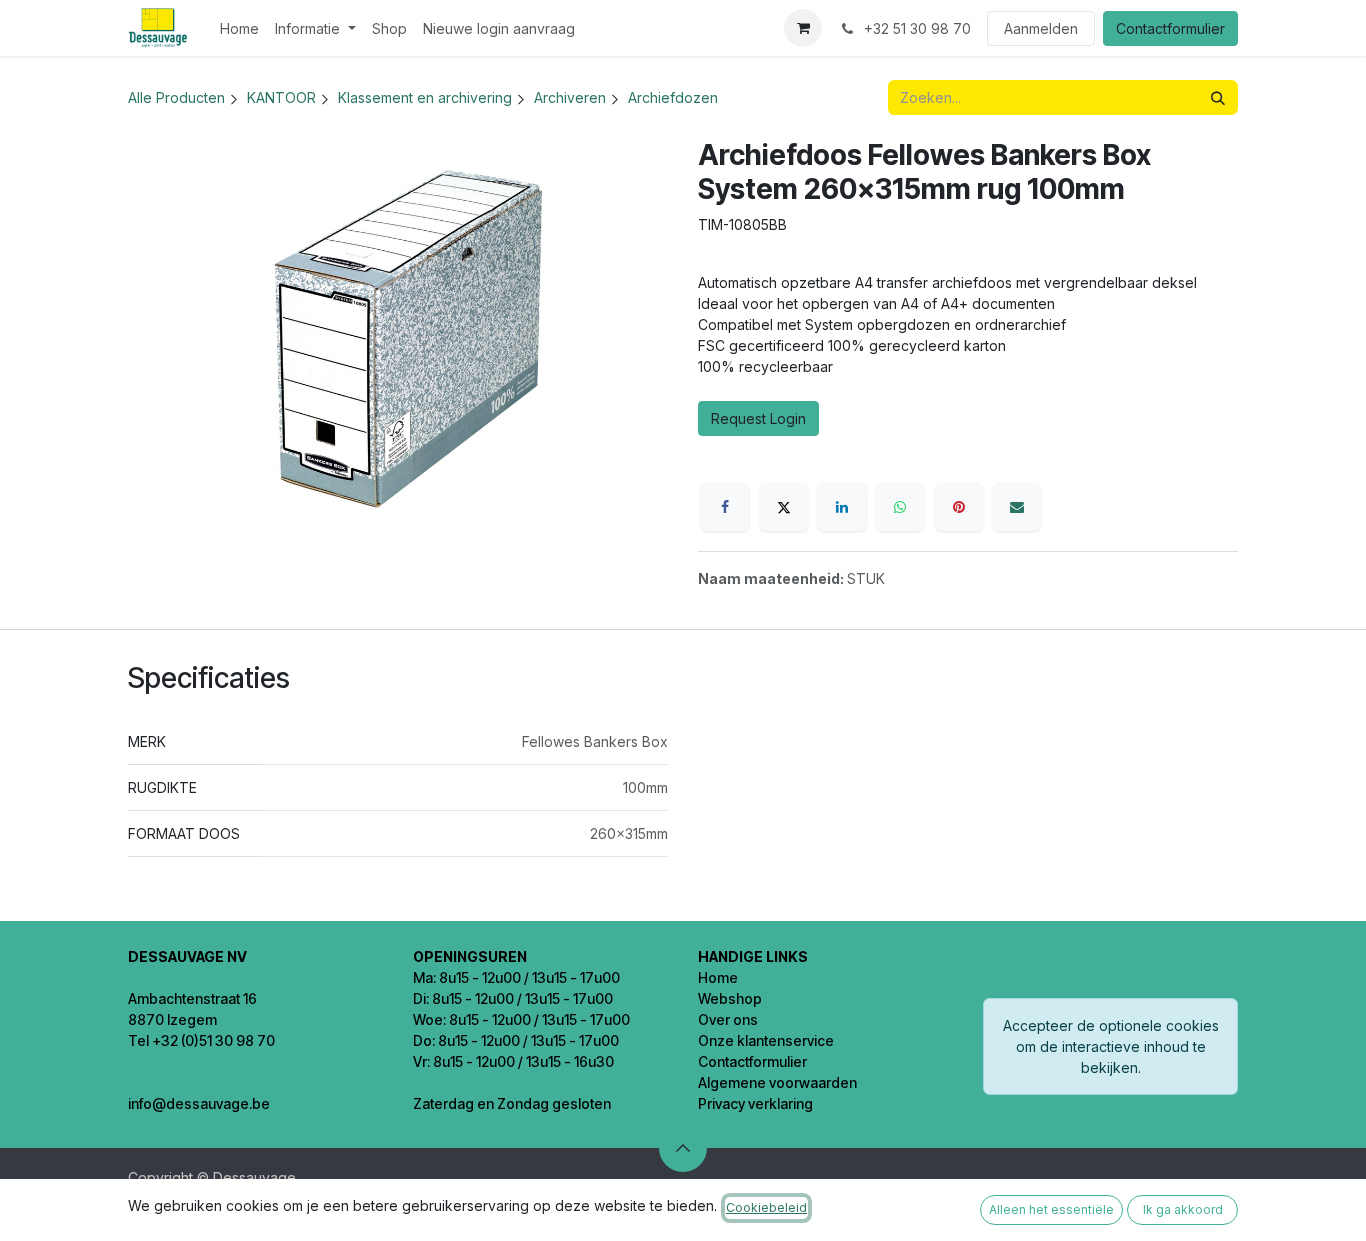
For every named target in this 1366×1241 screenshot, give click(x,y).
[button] (683, 1148)
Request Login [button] (758, 418)
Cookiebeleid (766, 1207)
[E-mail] (1017, 507)
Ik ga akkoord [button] (1183, 1209)
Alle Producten (176, 97)
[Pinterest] (959, 507)
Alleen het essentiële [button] (1051, 1209)
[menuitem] (239, 28)
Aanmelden (1041, 28)
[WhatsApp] (900, 507)
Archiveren (570, 97)
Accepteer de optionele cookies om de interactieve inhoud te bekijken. (1111, 1046)
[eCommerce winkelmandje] (803, 28)
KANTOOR (281, 97)
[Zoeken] (1218, 97)
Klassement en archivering (425, 97)
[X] (784, 507)
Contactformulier (1170, 28)
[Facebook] (725, 507)
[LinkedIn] (842, 507)
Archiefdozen (673, 97)
